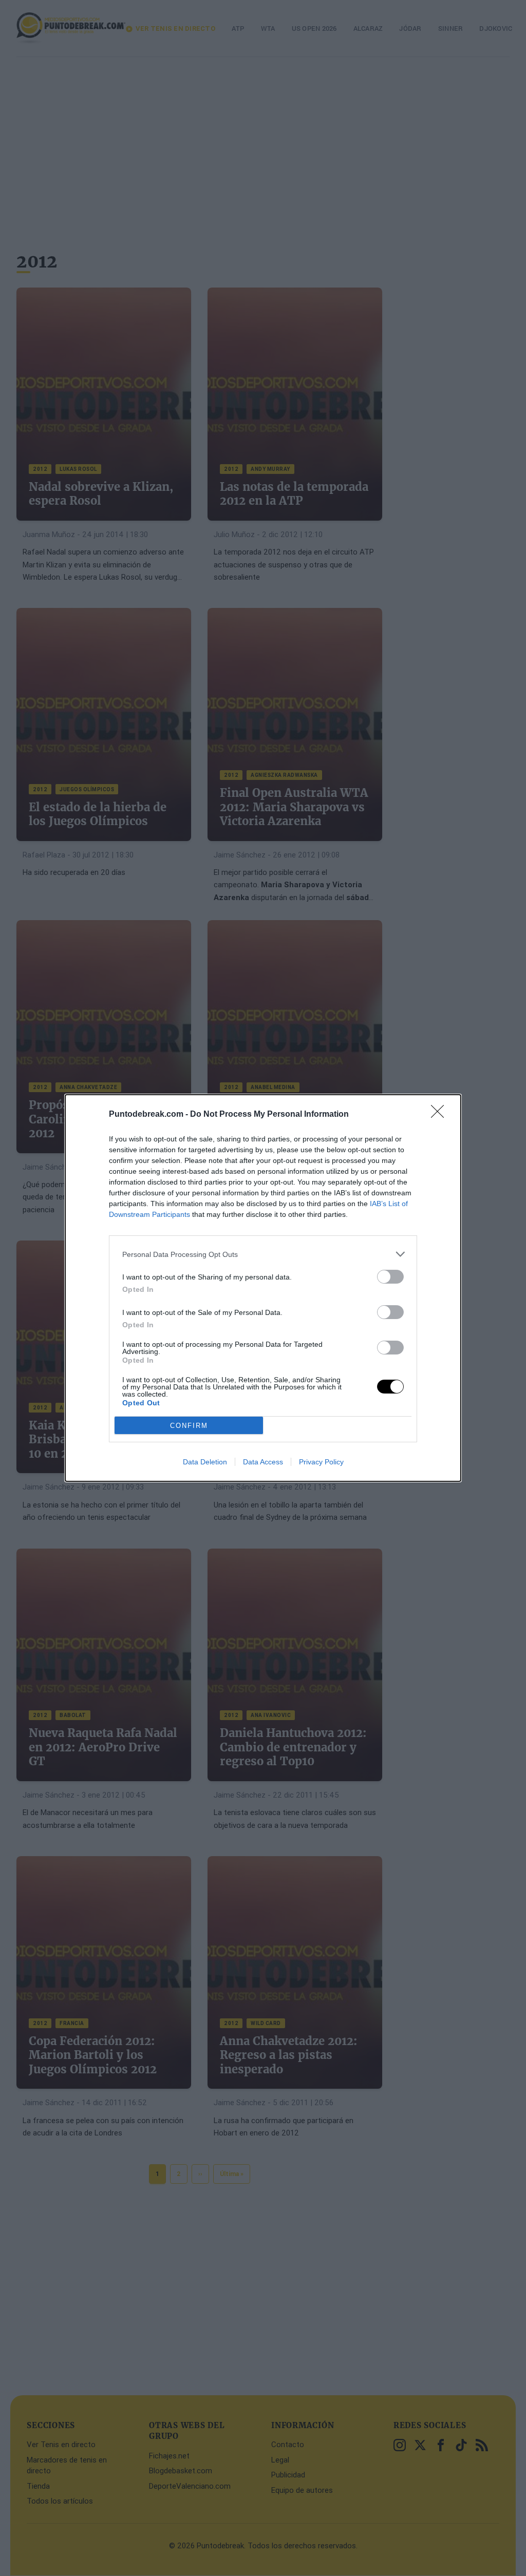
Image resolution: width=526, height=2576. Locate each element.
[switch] (390, 1277)
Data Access (263, 1462)
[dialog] (263, 1288)
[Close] (441, 1115)
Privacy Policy (321, 1462)
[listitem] (263, 1254)
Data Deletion (205, 1462)
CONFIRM (189, 1426)
